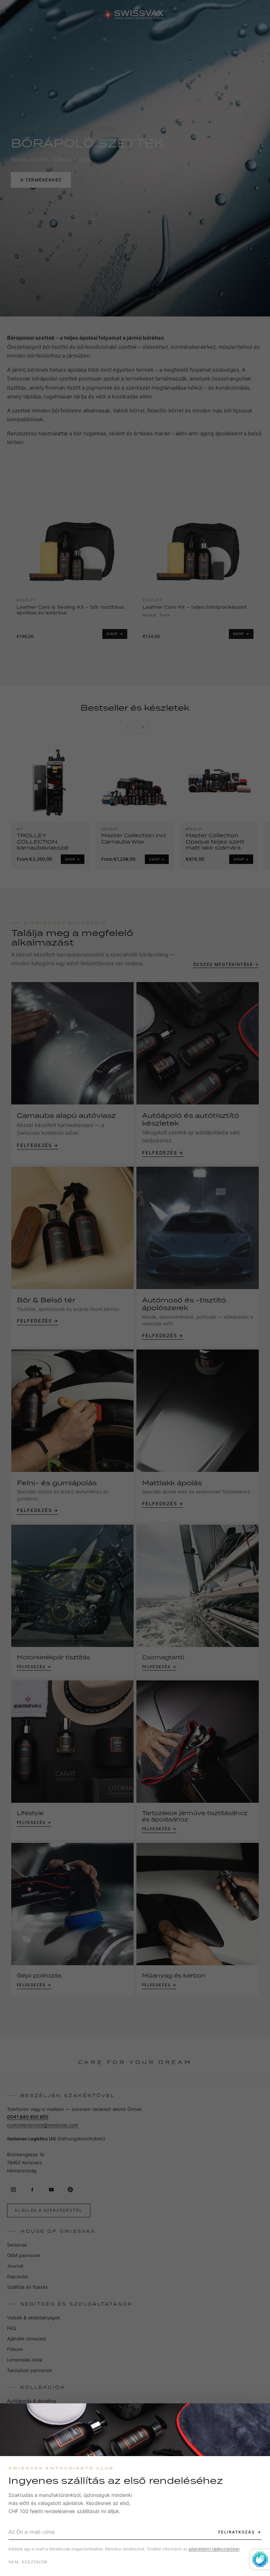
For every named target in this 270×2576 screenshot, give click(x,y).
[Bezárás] (258, 2415)
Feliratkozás (237, 2532)
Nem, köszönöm (28, 2562)
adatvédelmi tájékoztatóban (214, 2549)
